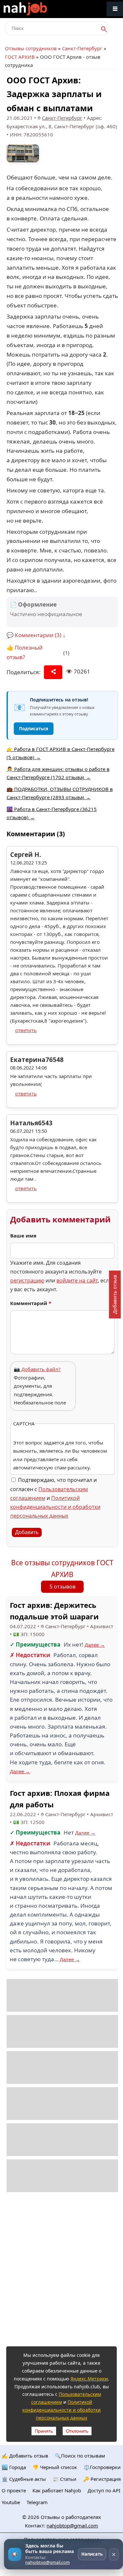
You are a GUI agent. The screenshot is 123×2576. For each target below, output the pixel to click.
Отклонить (77, 2431)
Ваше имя (23, 1236)
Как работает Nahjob (57, 2490)
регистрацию (27, 1280)
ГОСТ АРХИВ (20, 57)
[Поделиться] (53, 672)
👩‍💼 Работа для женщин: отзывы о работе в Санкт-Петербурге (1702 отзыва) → (58, 773)
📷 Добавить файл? (37, 1369)
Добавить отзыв (114, 1294)
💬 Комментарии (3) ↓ (36, 635)
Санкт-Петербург (82, 48)
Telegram (37, 2502)
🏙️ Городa (14, 2467)
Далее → (95, 1645)
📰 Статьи (64, 2479)
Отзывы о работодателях (71, 2517)
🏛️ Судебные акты (24, 2479)
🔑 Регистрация (102, 2479)
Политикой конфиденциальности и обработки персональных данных (55, 1507)
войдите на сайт (77, 1280)
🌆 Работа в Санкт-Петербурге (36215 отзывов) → (52, 813)
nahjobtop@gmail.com (72, 2525)
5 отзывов (62, 1587)
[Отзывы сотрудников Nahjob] (39, 9)
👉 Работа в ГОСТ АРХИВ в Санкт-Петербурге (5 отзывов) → (61, 753)
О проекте (14, 2490)
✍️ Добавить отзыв (25, 2456)
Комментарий (31, 1303)
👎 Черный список (55, 2467)
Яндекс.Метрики (89, 2379)
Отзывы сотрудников (31, 48)
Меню (115, 9)
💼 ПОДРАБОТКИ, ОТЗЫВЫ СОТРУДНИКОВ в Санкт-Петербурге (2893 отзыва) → (60, 793)
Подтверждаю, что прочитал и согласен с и (55, 1498)
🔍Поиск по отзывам (80, 2456)
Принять (44, 2431)
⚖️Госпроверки (102, 2467)
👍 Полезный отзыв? (25, 652)
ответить (26, 1030)
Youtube (11, 2502)
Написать (92, 2554)
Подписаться (34, 729)
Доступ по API (104, 2490)
